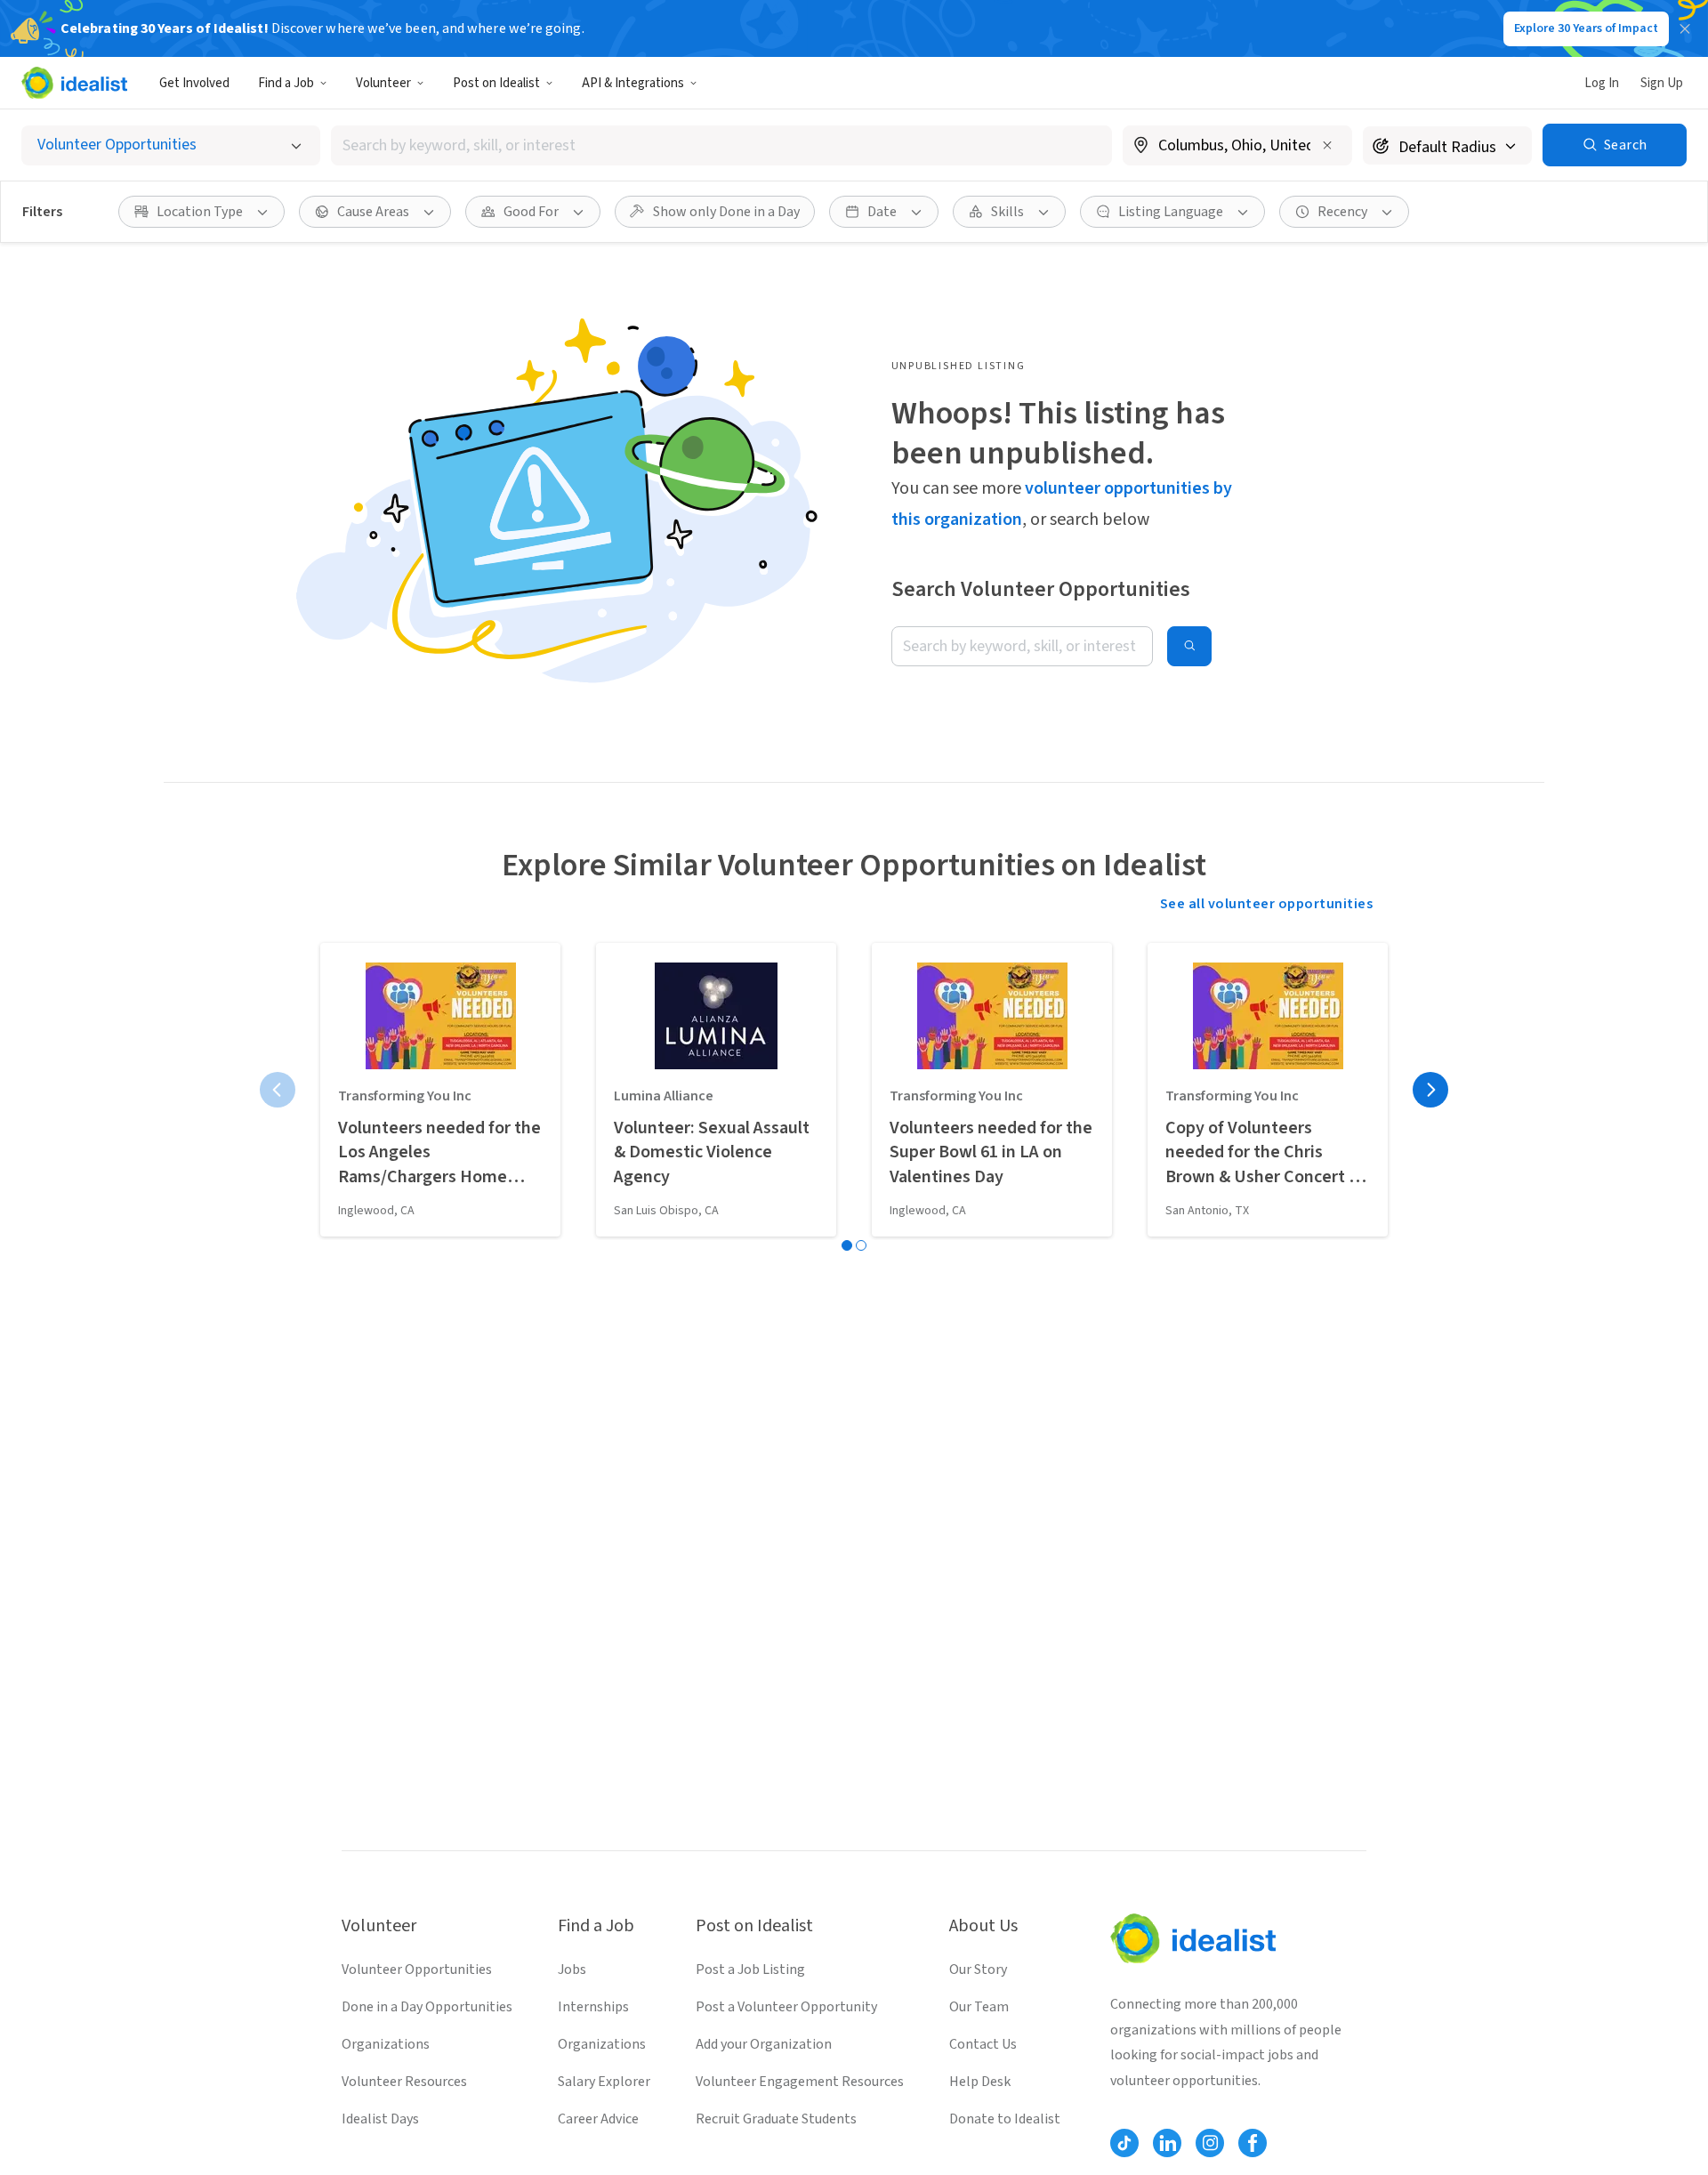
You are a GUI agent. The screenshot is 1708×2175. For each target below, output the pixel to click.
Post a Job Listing (750, 1970)
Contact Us (983, 2044)
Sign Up (1662, 83)
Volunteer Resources (404, 2082)
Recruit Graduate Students (776, 2119)
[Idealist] (74, 83)
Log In (1602, 83)
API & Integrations (633, 83)
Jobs (572, 1970)
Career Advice (598, 2119)
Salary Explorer (604, 2082)
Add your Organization (764, 2044)
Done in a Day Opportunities (427, 2007)
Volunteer (383, 83)
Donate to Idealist (1005, 2119)
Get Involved (194, 83)
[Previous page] (278, 1090)
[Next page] (1430, 1090)
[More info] (1237, 147)
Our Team (979, 2007)
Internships (593, 2007)
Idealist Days (380, 2119)
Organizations (386, 2044)
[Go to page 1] (847, 1245)
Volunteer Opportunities (417, 1970)
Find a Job (286, 83)
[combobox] (721, 145)
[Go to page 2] (861, 1245)
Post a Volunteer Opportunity (786, 2007)
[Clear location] (1327, 145)
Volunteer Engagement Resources (800, 2082)
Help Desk (980, 2082)
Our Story (978, 1970)
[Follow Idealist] (1124, 2143)
